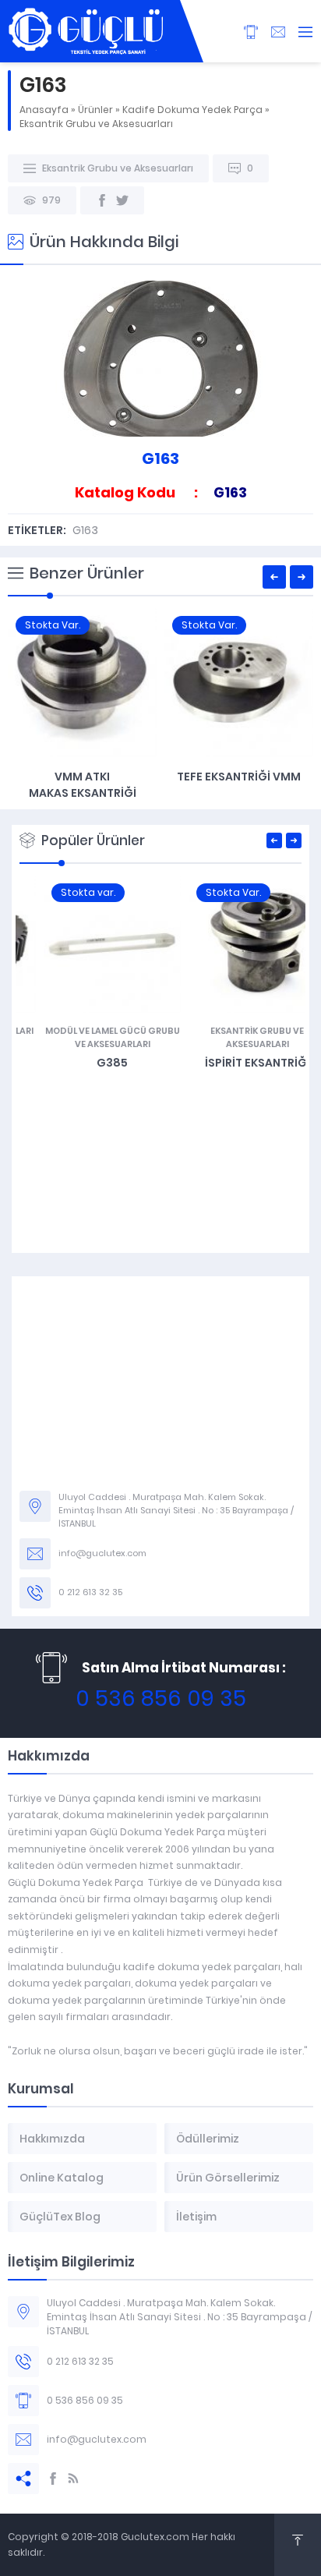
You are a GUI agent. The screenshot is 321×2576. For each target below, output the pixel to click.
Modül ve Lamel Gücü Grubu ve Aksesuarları (88, 1037)
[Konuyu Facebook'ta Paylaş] (102, 200)
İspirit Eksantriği (233, 1063)
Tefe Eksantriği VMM (82, 777)
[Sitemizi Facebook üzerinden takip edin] (53, 2479)
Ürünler (95, 110)
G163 (85, 530)
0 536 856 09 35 (161, 1698)
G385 (88, 1063)
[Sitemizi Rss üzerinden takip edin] (73, 2479)
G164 (239, 777)
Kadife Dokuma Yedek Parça (192, 110)
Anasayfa (44, 110)
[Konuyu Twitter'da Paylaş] (122, 200)
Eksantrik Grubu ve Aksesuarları (96, 124)
